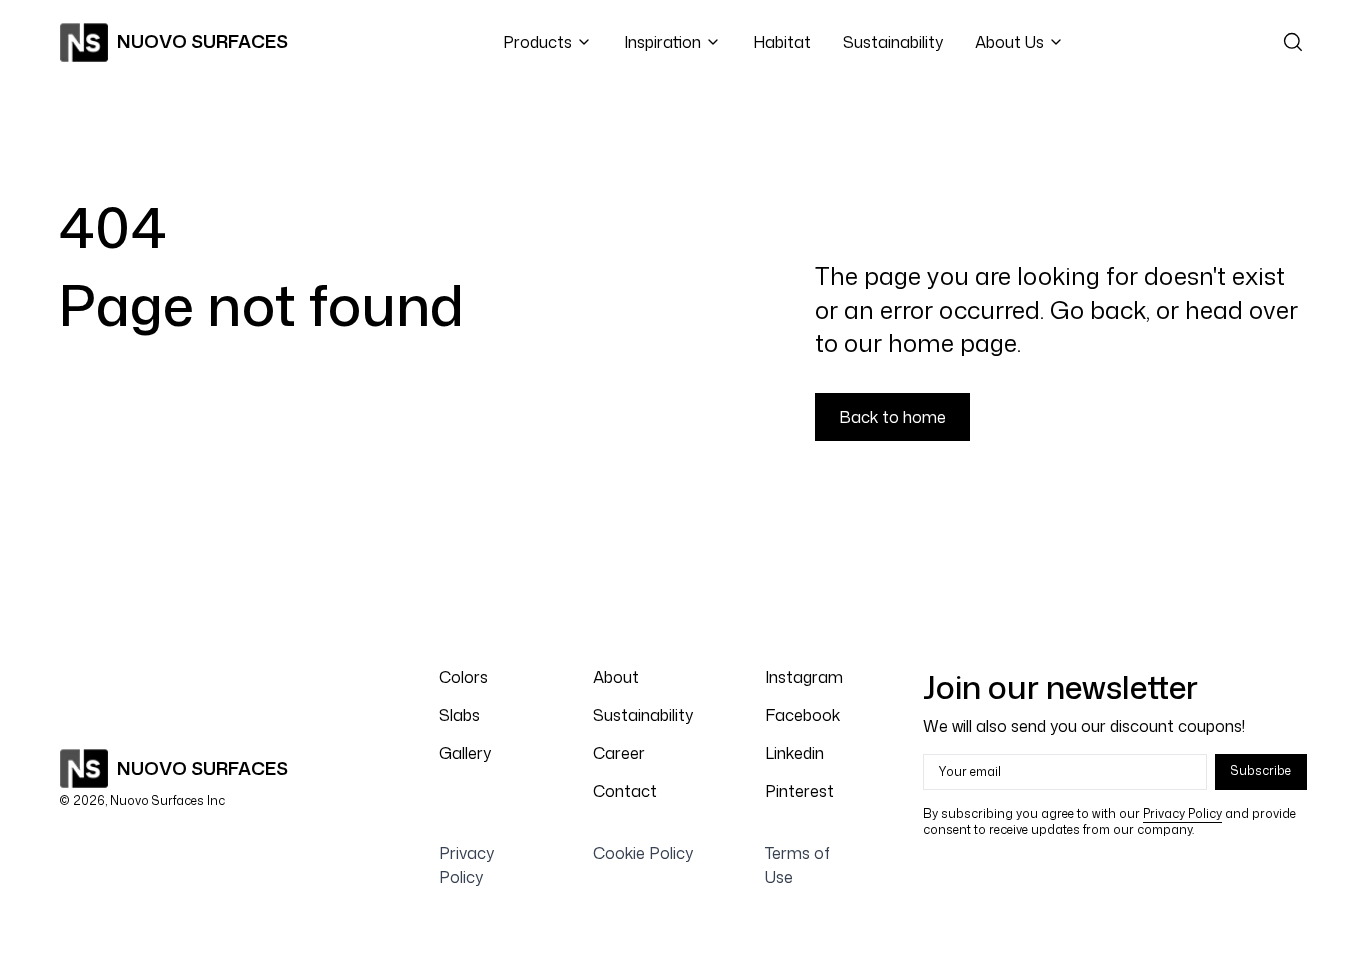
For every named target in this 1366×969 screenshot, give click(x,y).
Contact (625, 791)
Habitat (782, 42)
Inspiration (662, 42)
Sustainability (893, 42)
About (616, 677)
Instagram (804, 677)
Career (619, 753)
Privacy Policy (1182, 813)
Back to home (892, 417)
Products (537, 42)
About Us (1009, 42)
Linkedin (794, 753)
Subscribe (1261, 770)
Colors (463, 677)
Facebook (802, 715)
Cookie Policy (643, 853)
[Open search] (1293, 42)
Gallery (465, 753)
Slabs (459, 715)
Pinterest (799, 791)
